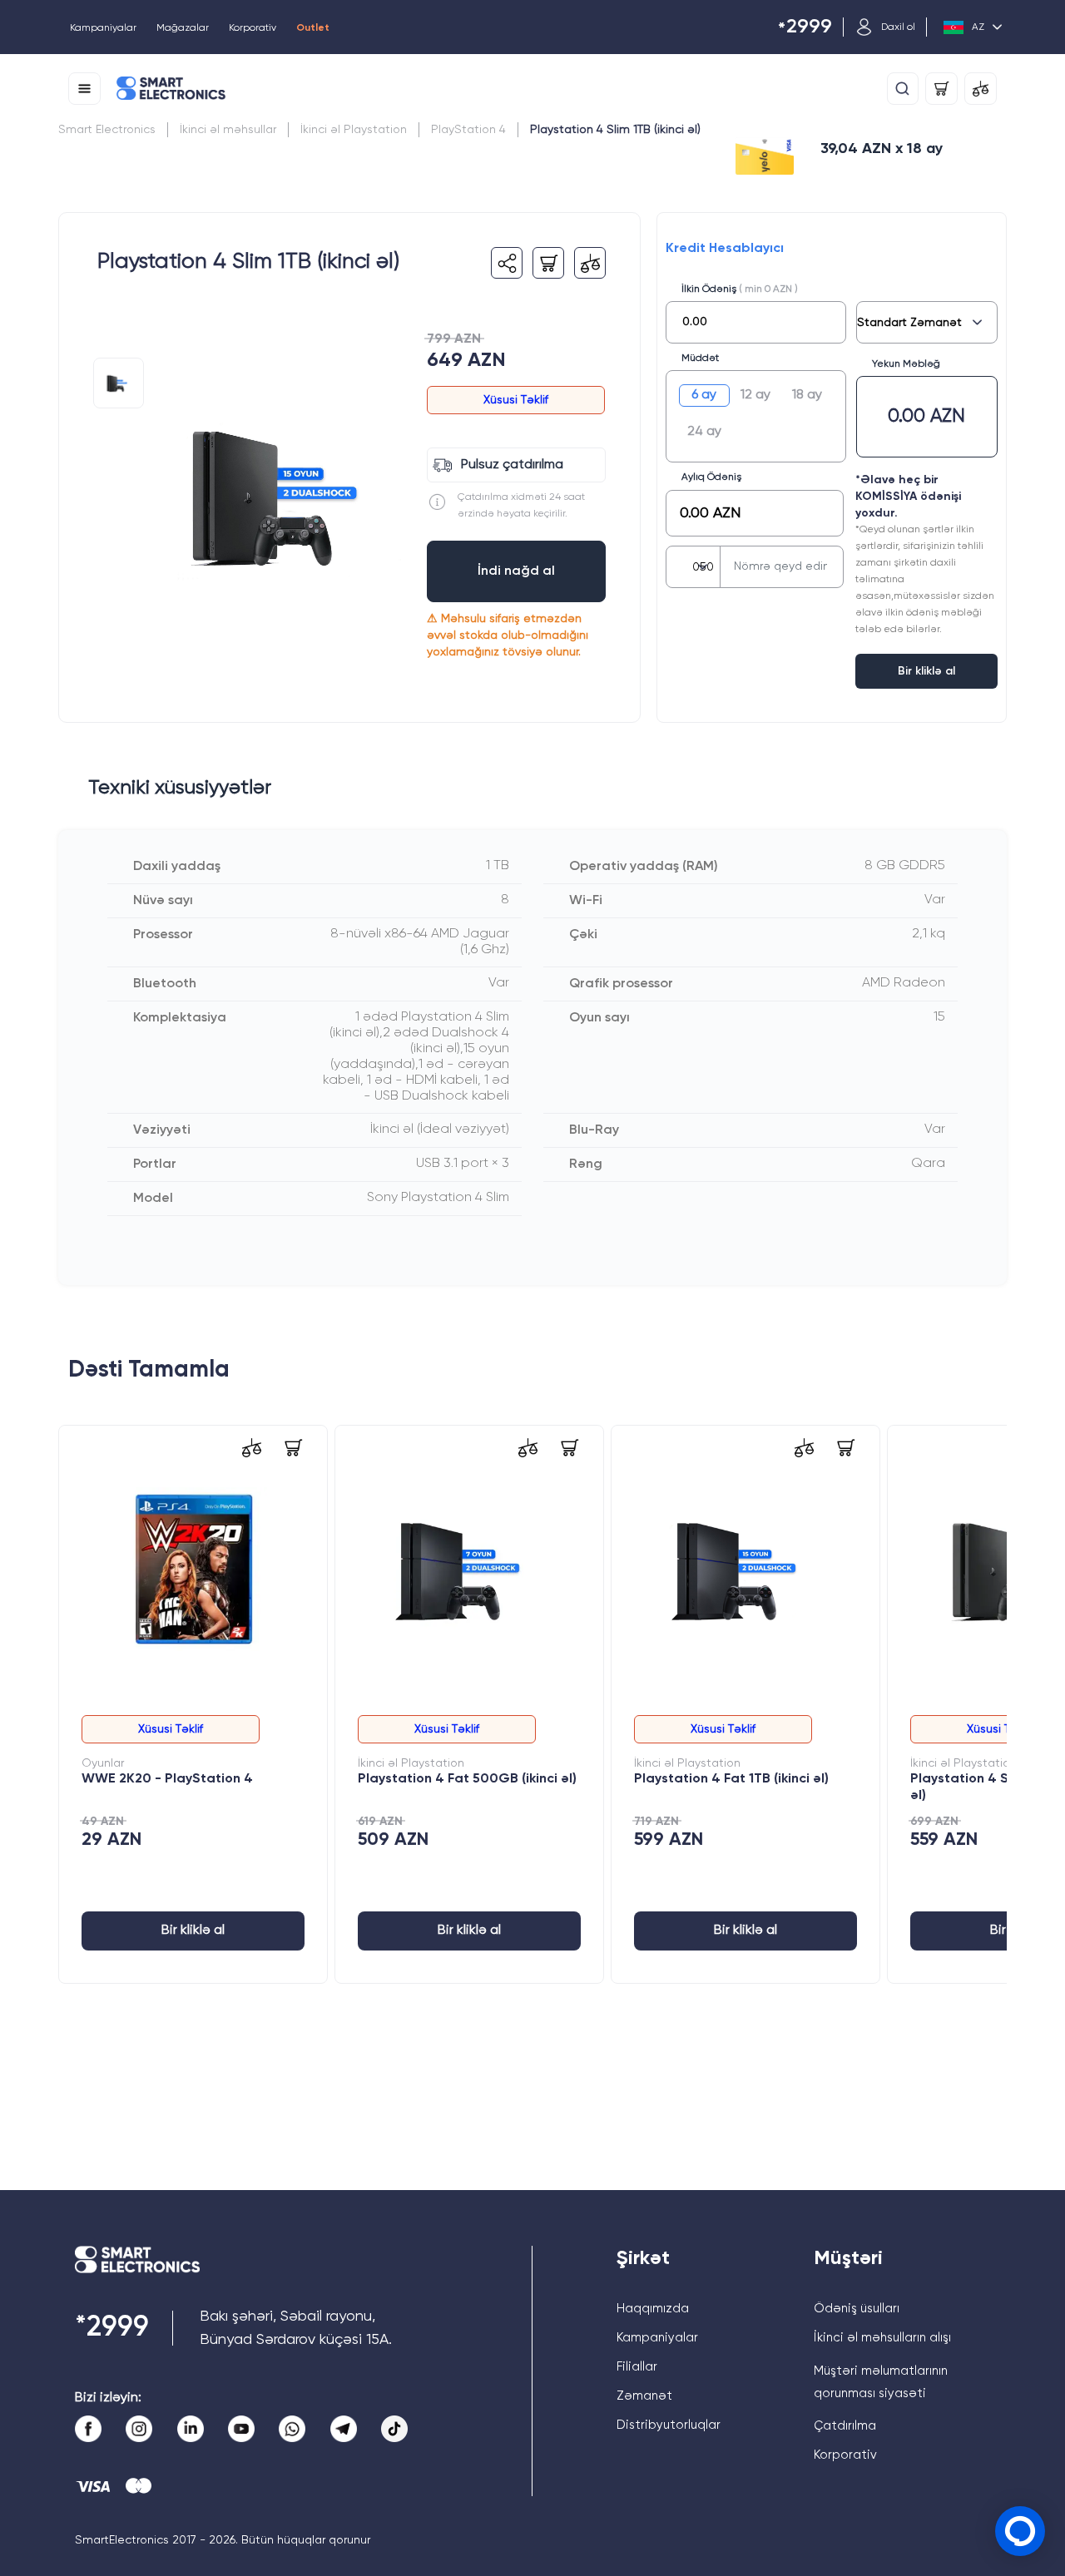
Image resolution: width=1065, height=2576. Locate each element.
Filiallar (637, 2367)
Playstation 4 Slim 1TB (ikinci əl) (615, 130)
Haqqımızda (653, 2309)
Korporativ (253, 28)
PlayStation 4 (468, 130)
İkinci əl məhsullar (228, 130)
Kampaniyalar (103, 28)
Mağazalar (183, 28)
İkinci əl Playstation (354, 130)
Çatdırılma (845, 2426)
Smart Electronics (107, 130)
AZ (978, 27)
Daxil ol (898, 27)
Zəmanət (644, 2396)
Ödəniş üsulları (857, 2309)
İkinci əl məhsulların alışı (882, 2338)
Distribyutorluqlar (669, 2425)
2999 (805, 28)
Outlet (313, 28)
